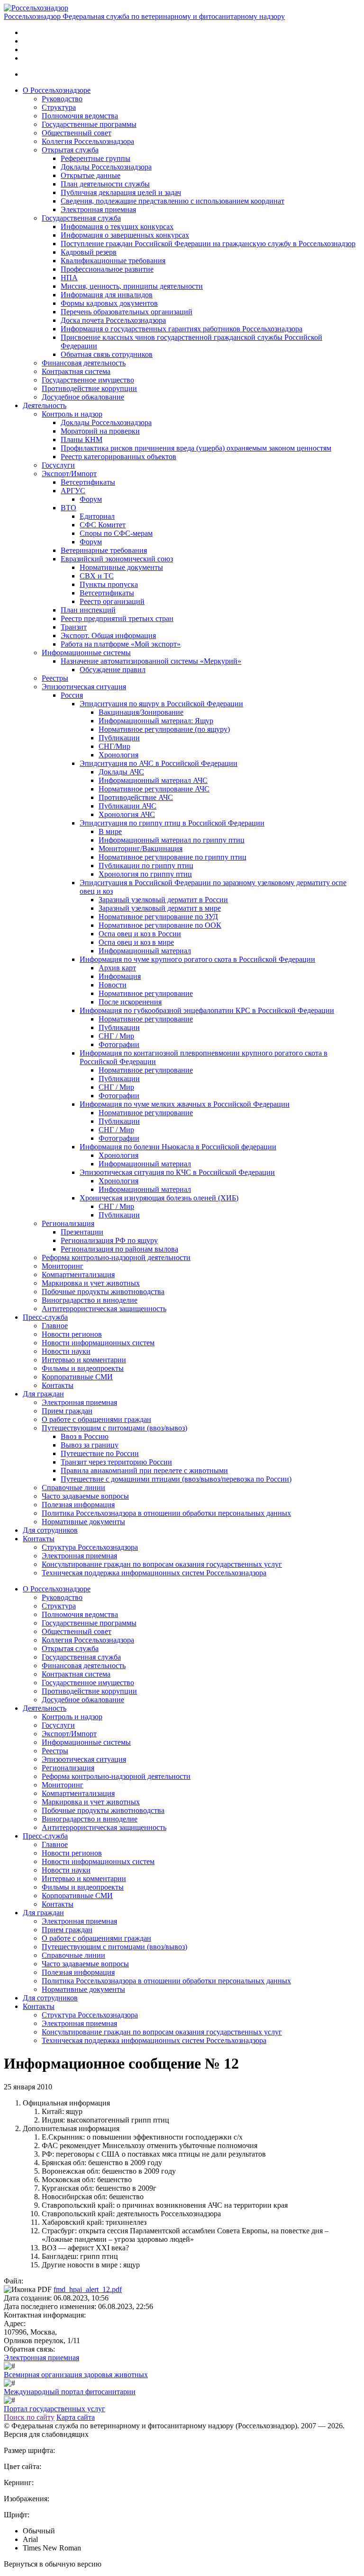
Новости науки (66, 1351)
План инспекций (88, 610)
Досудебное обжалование (83, 397)
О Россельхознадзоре (57, 90)
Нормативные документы (121, 567)
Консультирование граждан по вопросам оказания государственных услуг (162, 1564)
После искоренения (130, 1002)
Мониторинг (63, 1266)
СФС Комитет (103, 525)
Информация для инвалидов (107, 295)
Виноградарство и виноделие (90, 1300)
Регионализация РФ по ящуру (109, 1240)
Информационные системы (86, 653)
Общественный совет (77, 133)
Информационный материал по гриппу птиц (172, 840)
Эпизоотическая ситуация (84, 687)
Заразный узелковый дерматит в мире (160, 908)
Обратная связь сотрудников (107, 354)
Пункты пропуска (109, 584)
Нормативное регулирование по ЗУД (158, 917)
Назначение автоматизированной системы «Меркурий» (151, 661)
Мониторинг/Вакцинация (141, 848)
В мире (110, 831)
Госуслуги (58, 465)
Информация (120, 976)
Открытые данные (91, 175)
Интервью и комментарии (84, 1360)
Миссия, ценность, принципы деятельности (132, 286)
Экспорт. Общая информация (108, 635)
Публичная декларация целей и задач (121, 192)
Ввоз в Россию (85, 1436)
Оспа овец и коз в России (140, 934)
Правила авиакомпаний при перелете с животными (144, 1470)
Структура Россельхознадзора (90, 1547)
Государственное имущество (88, 380)
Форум (91, 499)
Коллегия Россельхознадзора (88, 141)
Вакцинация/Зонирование (141, 712)
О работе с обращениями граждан (96, 1419)
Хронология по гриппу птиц (145, 874)
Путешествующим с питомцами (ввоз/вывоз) (114, 1428)
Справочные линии (73, 1488)
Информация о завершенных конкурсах (125, 235)
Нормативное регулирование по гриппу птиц (173, 857)
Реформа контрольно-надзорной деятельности (116, 1257)
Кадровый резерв (89, 252)
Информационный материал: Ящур (156, 721)
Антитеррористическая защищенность (104, 1309)
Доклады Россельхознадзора (106, 167)
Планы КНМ (82, 440)
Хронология (118, 755)
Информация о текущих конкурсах (117, 227)
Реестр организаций (112, 601)
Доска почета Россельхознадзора (113, 320)
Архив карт (117, 968)
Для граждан (43, 1394)
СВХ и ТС (97, 576)
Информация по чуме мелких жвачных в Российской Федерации (185, 1104)
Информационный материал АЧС (153, 780)
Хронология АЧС (127, 814)
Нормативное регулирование (146, 993)
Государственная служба (81, 218)
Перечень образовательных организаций (127, 312)
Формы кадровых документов (109, 303)
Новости (113, 985)
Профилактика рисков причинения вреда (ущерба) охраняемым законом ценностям (196, 448)
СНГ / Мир (116, 1036)
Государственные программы (89, 124)
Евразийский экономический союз (117, 559)
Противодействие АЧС (136, 797)
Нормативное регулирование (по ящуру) (164, 729)
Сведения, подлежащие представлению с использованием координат (173, 201)
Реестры (55, 678)
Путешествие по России (100, 1453)
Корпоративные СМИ (77, 1377)
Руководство (62, 99)
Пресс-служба (45, 1317)
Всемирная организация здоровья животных (76, 2375)
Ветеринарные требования (104, 550)
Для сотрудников (50, 1530)
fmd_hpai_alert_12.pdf (88, 2289)
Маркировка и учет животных (91, 1283)
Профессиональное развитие (107, 269)
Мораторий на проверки (100, 431)
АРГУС (73, 491)
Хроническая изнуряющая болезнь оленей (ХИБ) (159, 1198)
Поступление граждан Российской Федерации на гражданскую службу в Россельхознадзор (208, 244)
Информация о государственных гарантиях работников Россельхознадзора (182, 329)
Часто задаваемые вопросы (85, 1496)
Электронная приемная (98, 209)
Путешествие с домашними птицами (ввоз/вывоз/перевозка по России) (176, 1479)
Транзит (74, 627)
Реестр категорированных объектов (118, 457)
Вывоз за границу (90, 1445)
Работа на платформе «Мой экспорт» (121, 644)
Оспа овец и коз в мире (136, 942)
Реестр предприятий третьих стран (117, 618)
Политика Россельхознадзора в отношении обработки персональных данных (166, 1513)
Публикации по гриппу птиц (146, 866)
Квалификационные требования (113, 261)
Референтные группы (96, 158)
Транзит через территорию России (116, 1462)
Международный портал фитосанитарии (70, 2392)
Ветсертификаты (88, 482)
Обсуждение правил (113, 670)
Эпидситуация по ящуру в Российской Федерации (161, 704)
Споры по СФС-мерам (116, 533)
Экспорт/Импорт (69, 474)
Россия (72, 695)
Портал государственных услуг (55, 2409)
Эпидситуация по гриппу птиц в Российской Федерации (172, 823)
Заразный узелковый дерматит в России (163, 900)
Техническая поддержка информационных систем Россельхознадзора (154, 1573)
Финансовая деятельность (84, 363)
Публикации (119, 738)
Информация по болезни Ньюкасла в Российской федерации (178, 1147)
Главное (55, 1326)
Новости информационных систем (98, 1343)
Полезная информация (78, 1505)
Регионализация (68, 1223)
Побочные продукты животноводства (103, 1292)
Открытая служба (70, 150)
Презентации (82, 1232)
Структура (59, 107)
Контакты (58, 1385)
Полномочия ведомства (80, 116)
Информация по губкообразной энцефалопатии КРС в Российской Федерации (207, 1010)
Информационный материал (145, 951)
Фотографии (119, 1044)
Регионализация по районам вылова (119, 1249)
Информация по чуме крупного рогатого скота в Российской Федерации (197, 959)
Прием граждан (67, 1411)
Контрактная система (76, 371)
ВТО (68, 508)
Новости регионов (72, 1334)
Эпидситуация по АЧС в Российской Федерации (159, 763)
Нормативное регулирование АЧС (154, 789)
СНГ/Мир (114, 746)
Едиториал (97, 516)
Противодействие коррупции (89, 388)
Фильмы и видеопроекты (83, 1368)
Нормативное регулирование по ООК (160, 925)
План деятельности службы (105, 184)
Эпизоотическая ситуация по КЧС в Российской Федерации (177, 1172)
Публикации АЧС (127, 806)
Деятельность (45, 405)
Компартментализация (78, 1275)
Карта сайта (76, 2417)
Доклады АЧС (121, 772)
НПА (69, 278)
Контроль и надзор (72, 414)
